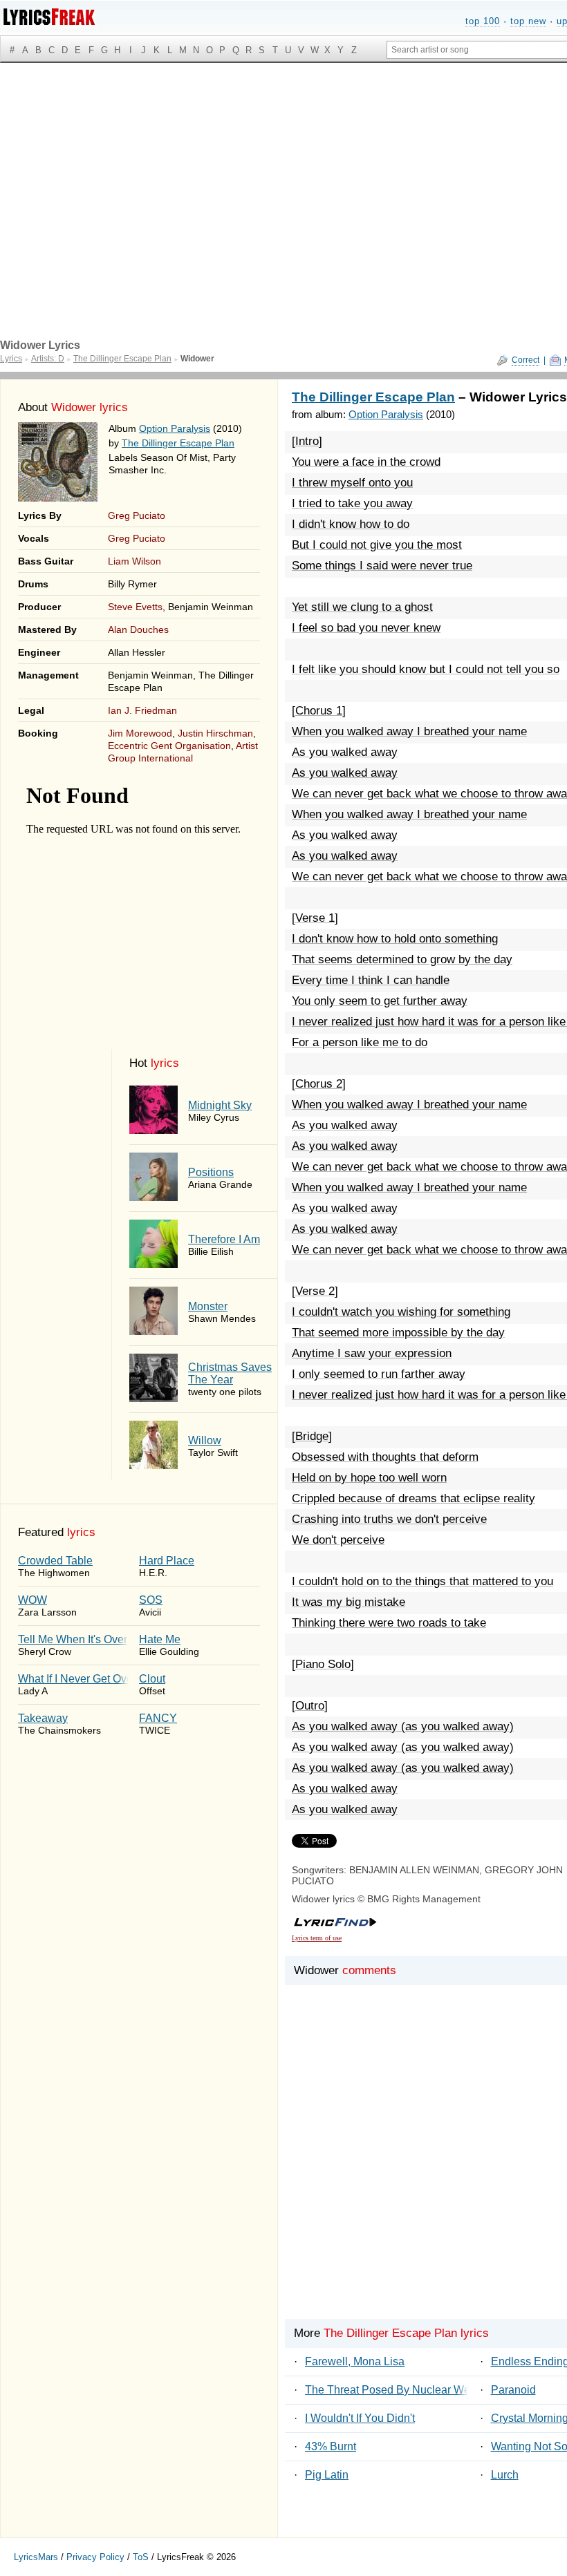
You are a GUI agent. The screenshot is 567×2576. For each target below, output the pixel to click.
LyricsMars (36, 2557)
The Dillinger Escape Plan (178, 443)
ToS (141, 2557)
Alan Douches (138, 629)
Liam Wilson (134, 561)
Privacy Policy (95, 2557)
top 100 (483, 21)
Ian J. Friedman (142, 710)
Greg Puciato (137, 515)
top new (528, 21)
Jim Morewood (140, 733)
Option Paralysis (175, 428)
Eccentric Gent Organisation (169, 746)
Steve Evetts (135, 607)
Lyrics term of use (317, 1938)
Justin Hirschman (215, 733)
